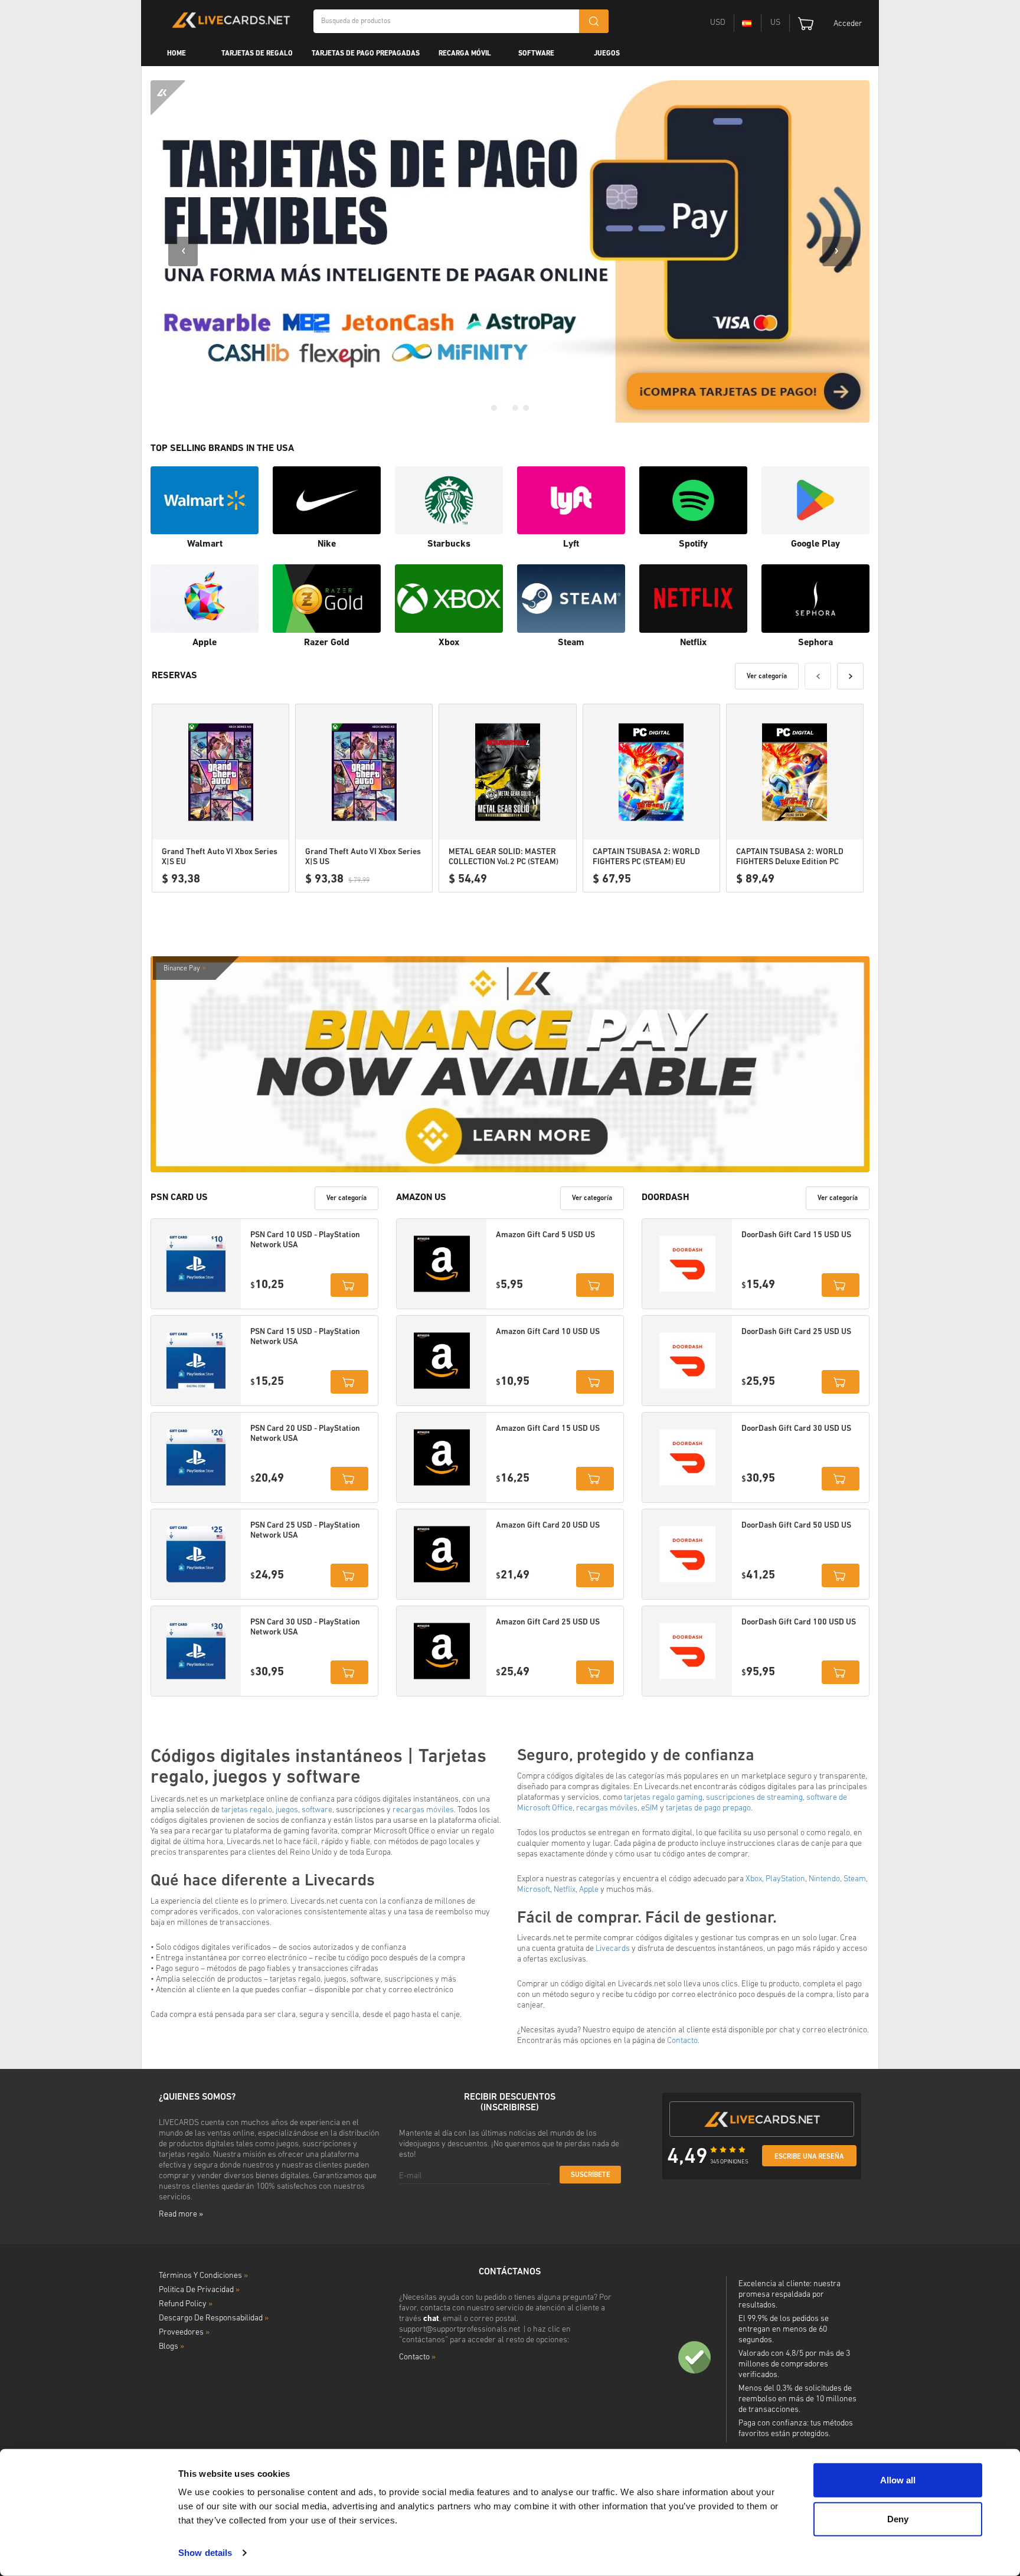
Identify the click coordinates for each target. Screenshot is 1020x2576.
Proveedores (184, 2333)
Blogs (171, 2347)
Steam (855, 1879)
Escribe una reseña (809, 2157)
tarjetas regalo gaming (663, 1798)
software (317, 1810)
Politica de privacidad (199, 2290)
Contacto (682, 2041)
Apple (589, 1890)
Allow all (898, 2480)
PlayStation (785, 1879)
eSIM (650, 1808)
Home (176, 54)
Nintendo (824, 1879)
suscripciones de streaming (754, 1798)
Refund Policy (186, 2304)
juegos (287, 1810)
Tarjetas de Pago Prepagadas (366, 54)
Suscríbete (591, 2175)
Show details (205, 2553)
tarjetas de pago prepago (708, 1808)
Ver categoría (767, 676)
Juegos (607, 54)
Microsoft (534, 1890)
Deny (898, 2518)
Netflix (565, 1890)
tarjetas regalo (247, 1810)
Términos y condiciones (203, 2276)
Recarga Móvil (465, 54)
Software (536, 54)
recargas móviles (423, 1810)
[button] (494, 408)
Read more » (181, 2214)
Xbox (754, 1879)
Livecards (613, 1949)
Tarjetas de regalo (257, 54)
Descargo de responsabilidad (214, 2318)
